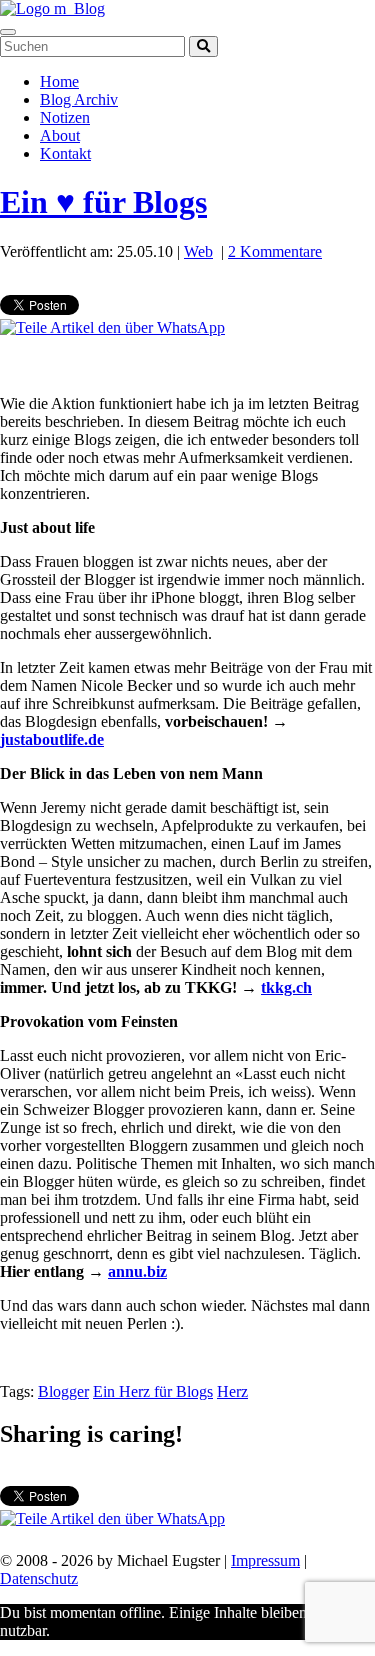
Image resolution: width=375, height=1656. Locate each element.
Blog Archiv (79, 99)
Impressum (265, 1560)
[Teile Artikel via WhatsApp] (112, 327)
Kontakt (65, 153)
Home (59, 81)
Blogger (63, 1391)
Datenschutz (39, 1578)
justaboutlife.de (52, 739)
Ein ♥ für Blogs (103, 202)
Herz (232, 1391)
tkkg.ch (286, 987)
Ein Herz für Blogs (153, 1391)
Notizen (65, 117)
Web (198, 251)
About (60, 135)
